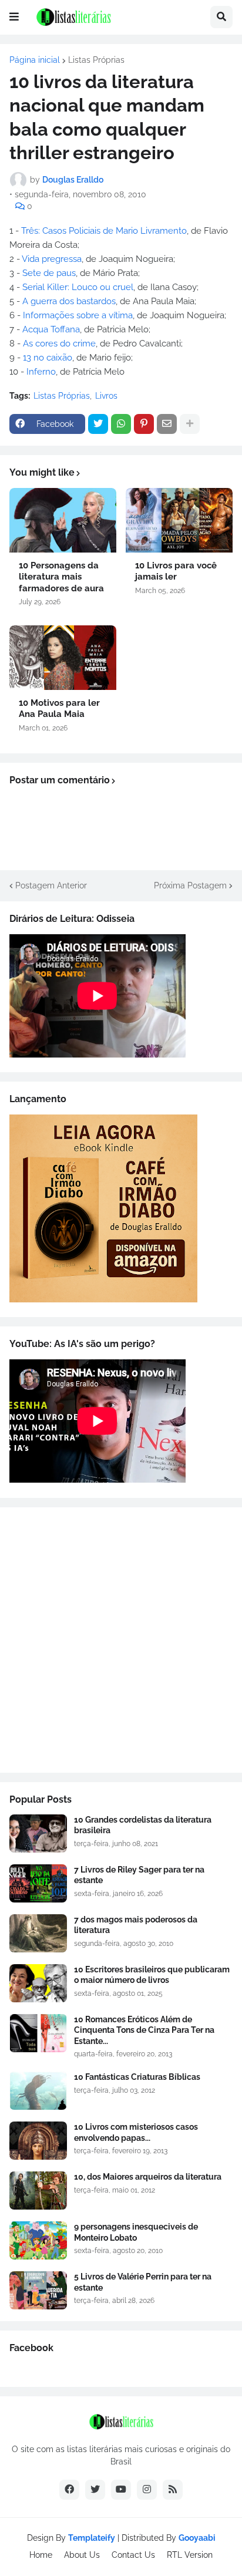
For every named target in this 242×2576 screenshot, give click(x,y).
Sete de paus (49, 273)
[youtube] (121, 2490)
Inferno (41, 372)
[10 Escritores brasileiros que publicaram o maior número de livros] (38, 1983)
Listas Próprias (96, 60)
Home (41, 2555)
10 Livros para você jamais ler (176, 571)
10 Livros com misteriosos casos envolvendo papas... (136, 2132)
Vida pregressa (52, 259)
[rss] (173, 2490)
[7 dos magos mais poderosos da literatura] (38, 1933)
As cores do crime (59, 344)
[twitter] (95, 2490)
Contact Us (133, 2555)
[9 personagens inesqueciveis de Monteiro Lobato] (38, 2240)
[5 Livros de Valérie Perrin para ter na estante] (38, 2290)
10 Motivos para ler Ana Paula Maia (59, 709)
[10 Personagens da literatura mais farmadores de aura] (63, 520)
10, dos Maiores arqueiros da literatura (148, 2177)
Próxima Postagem (190, 885)
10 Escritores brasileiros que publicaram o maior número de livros (152, 1975)
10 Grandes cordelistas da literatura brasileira (143, 1825)
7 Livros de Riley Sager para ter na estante (139, 1875)
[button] (14, 17)
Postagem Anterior (51, 885)
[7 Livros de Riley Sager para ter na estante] (38, 1883)
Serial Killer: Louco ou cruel (78, 287)
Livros (106, 396)
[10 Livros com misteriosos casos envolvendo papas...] (38, 2141)
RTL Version (190, 2555)
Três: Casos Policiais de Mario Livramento (104, 231)
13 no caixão (48, 358)
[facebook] (69, 2490)
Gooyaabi (197, 2538)
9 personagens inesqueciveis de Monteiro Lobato (136, 2232)
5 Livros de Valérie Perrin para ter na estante (143, 2282)
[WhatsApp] (121, 424)
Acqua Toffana (51, 329)
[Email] (167, 424)
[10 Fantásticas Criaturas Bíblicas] (38, 2091)
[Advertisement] (121, 1640)
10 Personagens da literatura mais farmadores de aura (61, 577)
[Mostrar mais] (190, 424)
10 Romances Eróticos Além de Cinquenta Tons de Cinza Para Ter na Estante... (144, 2030)
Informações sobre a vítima (78, 315)
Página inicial (35, 60)
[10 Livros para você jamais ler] (179, 520)
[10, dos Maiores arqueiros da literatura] (38, 2191)
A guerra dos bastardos (69, 301)
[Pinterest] (144, 424)
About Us (82, 2555)
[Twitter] (98, 424)
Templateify (92, 2538)
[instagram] (147, 2490)
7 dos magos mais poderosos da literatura (136, 1925)
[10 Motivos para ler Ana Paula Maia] (63, 658)
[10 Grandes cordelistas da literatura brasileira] (38, 1833)
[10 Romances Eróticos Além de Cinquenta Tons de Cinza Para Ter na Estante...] (38, 2033)
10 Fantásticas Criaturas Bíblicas (137, 2077)
